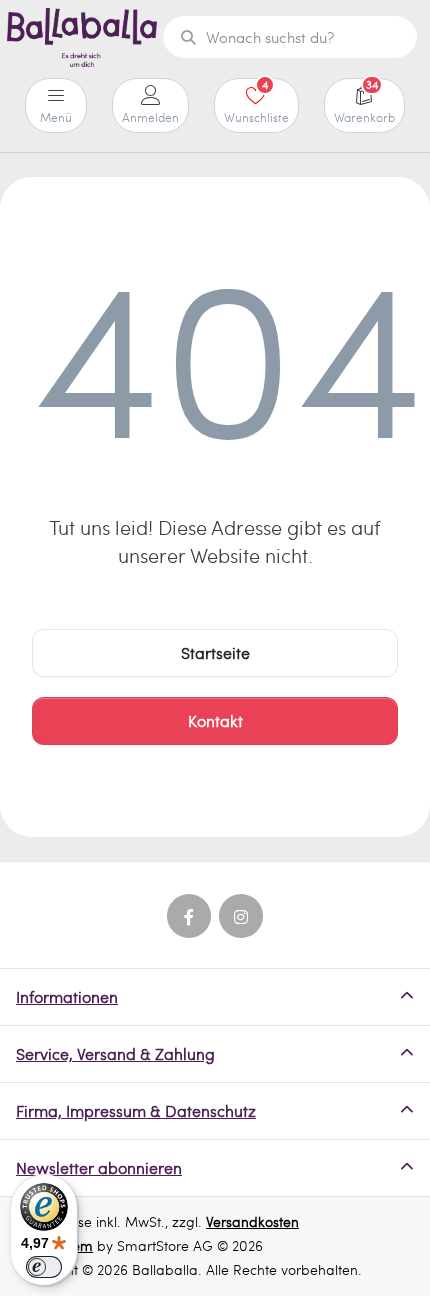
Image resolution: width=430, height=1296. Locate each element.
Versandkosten (252, 1221)
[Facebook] (189, 916)
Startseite (215, 652)
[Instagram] (241, 916)
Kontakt (215, 720)
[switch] (44, 1267)
